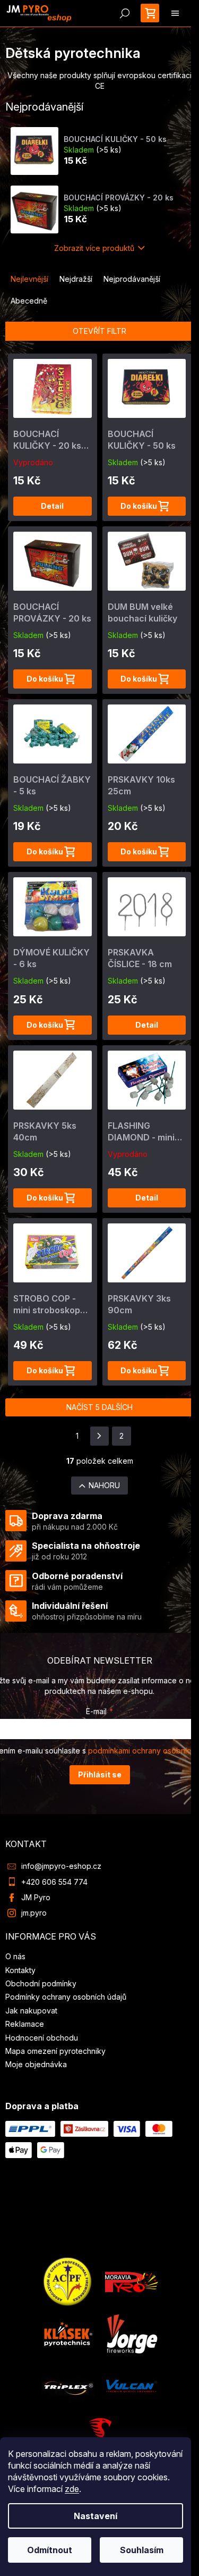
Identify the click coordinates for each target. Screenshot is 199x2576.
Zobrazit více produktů (94, 248)
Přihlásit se (100, 1774)
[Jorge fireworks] (132, 2333)
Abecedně (29, 301)
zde (72, 2489)
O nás (15, 1956)
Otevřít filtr (99, 331)
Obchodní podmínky (41, 1983)
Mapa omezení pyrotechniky (55, 2051)
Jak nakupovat (31, 2011)
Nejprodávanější (132, 279)
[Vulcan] (132, 2385)
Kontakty (20, 1970)
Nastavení (96, 2516)
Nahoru (104, 1485)
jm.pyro (34, 1913)
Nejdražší (76, 279)
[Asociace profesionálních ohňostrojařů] (68, 2281)
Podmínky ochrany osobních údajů (66, 1997)
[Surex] (100, 2434)
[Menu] (175, 13)
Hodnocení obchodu (42, 2038)
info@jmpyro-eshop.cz (61, 1866)
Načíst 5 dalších (99, 1407)
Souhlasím (142, 2550)
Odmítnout (50, 2550)
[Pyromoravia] (132, 2281)
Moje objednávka (36, 2064)
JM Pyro (36, 1897)
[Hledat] (125, 13)
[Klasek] (68, 2333)
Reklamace (25, 2024)
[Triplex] (68, 2385)
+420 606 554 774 (54, 1882)
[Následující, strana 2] (100, 1436)
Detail (52, 506)
